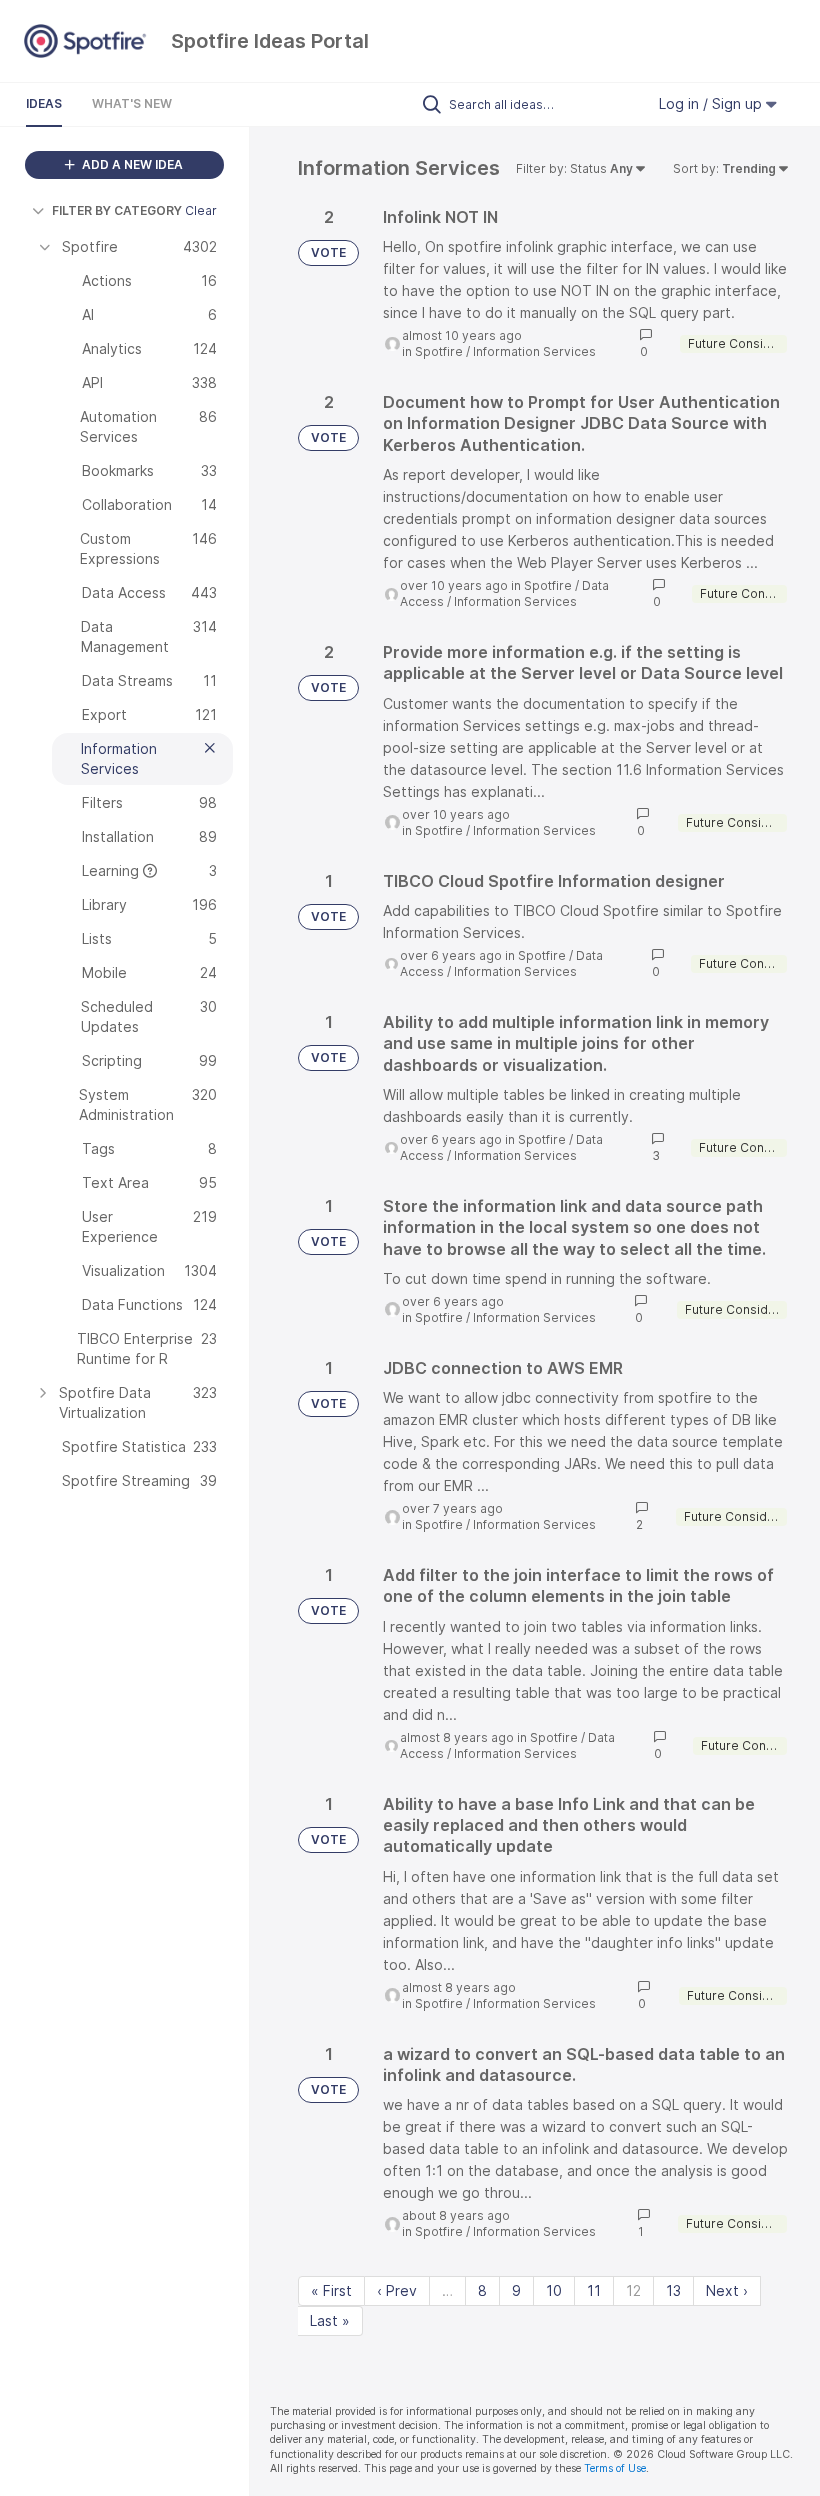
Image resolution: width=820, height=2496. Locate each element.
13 (673, 2290)
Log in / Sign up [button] (712, 103)
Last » (330, 2320)
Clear (201, 210)
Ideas (44, 103)
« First (331, 2290)
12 (633, 2290)
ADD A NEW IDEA (131, 164)
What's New (132, 103)
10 (554, 2290)
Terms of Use (615, 2468)
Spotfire (439, 351)
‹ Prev (397, 2290)
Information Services (534, 351)
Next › (727, 2290)
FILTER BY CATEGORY (117, 210)
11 (594, 2290)
